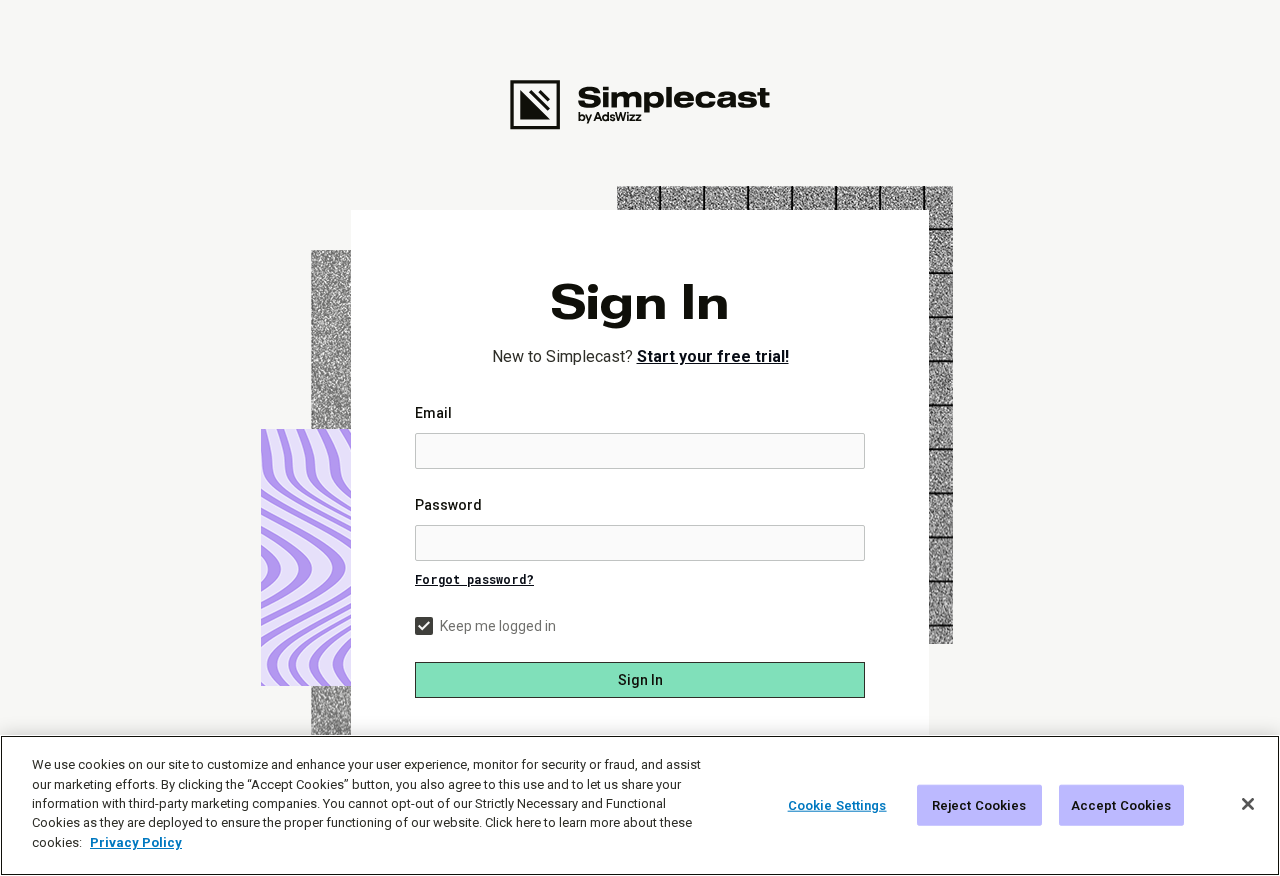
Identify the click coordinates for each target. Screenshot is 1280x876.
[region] (640, 805)
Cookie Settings (837, 804)
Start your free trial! (713, 356)
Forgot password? (474, 579)
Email (433, 413)
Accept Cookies (1121, 804)
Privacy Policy (136, 842)
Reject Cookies (979, 804)
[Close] (1248, 804)
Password (448, 505)
